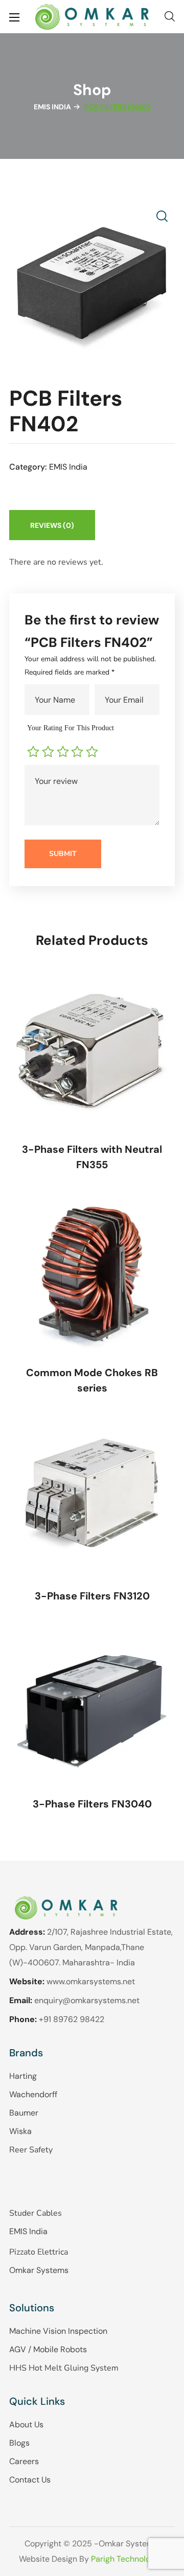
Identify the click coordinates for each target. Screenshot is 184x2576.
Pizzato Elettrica (39, 2252)
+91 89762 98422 (72, 2019)
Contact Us (30, 2480)
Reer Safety (31, 2150)
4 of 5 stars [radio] (78, 752)
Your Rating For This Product (71, 728)
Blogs (19, 2443)
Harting (23, 2076)
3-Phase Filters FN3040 (92, 1804)
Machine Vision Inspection (58, 2331)
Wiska (20, 2131)
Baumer (24, 2113)
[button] (170, 17)
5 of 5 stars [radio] (93, 752)
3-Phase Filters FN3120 (92, 1596)
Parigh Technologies (128, 2559)
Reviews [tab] (52, 525)
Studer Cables (36, 2213)
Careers (24, 2461)
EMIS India (52, 107)
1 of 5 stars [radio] (34, 752)
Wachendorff (33, 2094)
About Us (26, 2424)
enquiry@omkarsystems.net (87, 2000)
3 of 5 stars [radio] (64, 752)
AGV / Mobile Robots (48, 2349)
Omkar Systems (39, 2270)
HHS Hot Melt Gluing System (64, 2368)
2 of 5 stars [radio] (49, 752)
